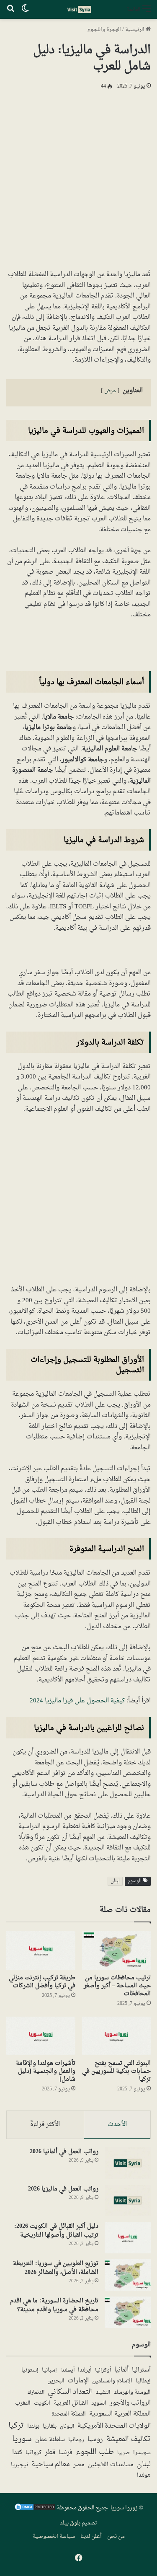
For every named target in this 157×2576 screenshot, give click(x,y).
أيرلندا (85, 2370)
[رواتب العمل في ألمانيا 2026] (128, 2163)
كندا (17, 2453)
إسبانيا (49, 2371)
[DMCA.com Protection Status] (35, 2510)
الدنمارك (36, 2393)
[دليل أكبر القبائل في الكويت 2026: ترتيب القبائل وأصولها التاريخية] (128, 2238)
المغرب (23, 2404)
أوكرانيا (103, 2370)
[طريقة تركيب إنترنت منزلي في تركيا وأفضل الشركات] (41, 1950)
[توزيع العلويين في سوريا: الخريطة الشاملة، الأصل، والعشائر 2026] (128, 2275)
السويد (99, 2404)
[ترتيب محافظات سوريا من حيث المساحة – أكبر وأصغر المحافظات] (117, 1950)
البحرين (56, 2381)
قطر (50, 2453)
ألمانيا (121, 2370)
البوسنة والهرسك (132, 2393)
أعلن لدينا (91, 2536)
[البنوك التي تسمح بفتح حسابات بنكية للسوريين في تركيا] (117, 2036)
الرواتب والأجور (130, 2403)
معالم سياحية (51, 2465)
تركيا (16, 2426)
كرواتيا (33, 2453)
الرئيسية (135, 30)
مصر (79, 2465)
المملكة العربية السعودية (120, 2414)
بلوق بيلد (70, 2523)
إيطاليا (143, 2382)
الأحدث (117, 2125)
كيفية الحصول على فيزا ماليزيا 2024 (77, 1701)
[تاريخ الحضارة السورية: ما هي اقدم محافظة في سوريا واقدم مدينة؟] (128, 2312)
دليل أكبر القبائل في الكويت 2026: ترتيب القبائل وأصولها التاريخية (56, 2231)
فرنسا (66, 2453)
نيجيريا (19, 2465)
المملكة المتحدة (69, 2414)
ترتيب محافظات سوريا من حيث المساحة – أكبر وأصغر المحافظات (117, 1986)
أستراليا (141, 2370)
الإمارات (78, 2381)
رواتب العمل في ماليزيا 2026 (63, 2189)
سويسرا (142, 2453)
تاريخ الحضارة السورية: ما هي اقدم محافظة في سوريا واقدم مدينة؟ (54, 2305)
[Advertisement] (78, 178)
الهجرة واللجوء (104, 30)
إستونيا (30, 2370)
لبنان (115, 1881)
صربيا (124, 2453)
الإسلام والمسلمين (112, 2381)
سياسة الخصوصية (54, 2536)
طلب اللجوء (95, 2452)
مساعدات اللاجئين (111, 2465)
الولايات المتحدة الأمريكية (114, 2426)
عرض (110, 391)
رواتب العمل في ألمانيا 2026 (64, 2152)
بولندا (33, 2426)
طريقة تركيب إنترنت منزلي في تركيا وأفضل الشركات (42, 1982)
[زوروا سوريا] (79, 9)
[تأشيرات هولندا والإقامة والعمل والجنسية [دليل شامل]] (41, 2036)
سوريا (22, 2439)
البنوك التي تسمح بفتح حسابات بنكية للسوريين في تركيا (116, 2071)
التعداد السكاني (70, 2392)
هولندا (144, 2476)
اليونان (67, 2427)
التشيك (103, 2392)
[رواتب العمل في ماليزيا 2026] (128, 2200)
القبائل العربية (71, 2403)
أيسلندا (67, 2370)
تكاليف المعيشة (129, 2440)
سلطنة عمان (50, 2440)
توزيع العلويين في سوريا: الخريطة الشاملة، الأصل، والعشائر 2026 (56, 2268)
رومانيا (76, 2440)
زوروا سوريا (124, 2508)
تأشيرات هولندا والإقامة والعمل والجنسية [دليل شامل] (46, 2071)
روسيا (95, 2439)
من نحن (116, 2536)
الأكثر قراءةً (45, 2125)
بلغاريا (50, 2427)
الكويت (42, 2404)
